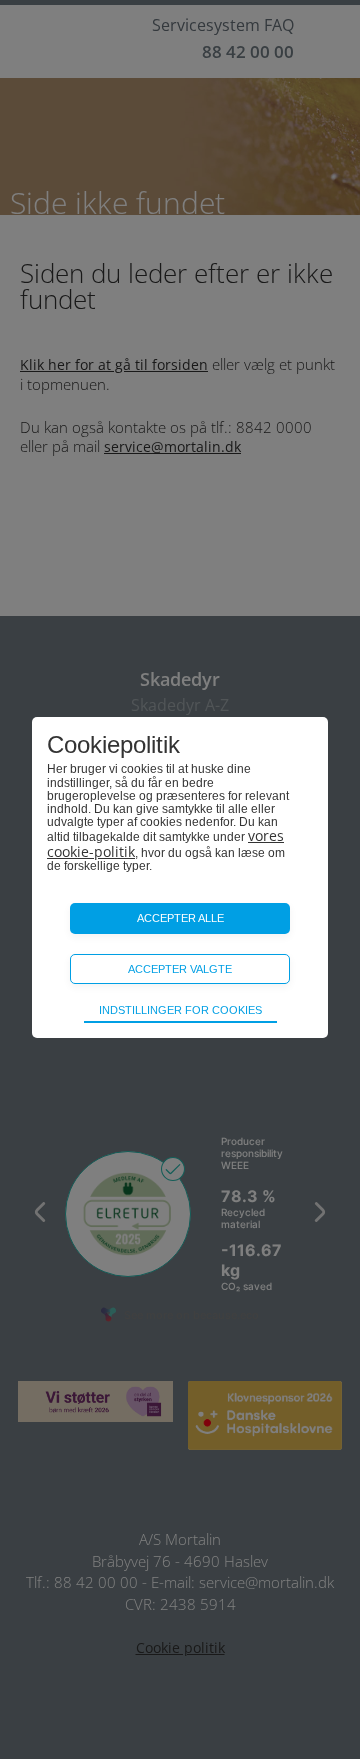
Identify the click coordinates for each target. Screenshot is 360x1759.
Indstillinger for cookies (180, 1010)
